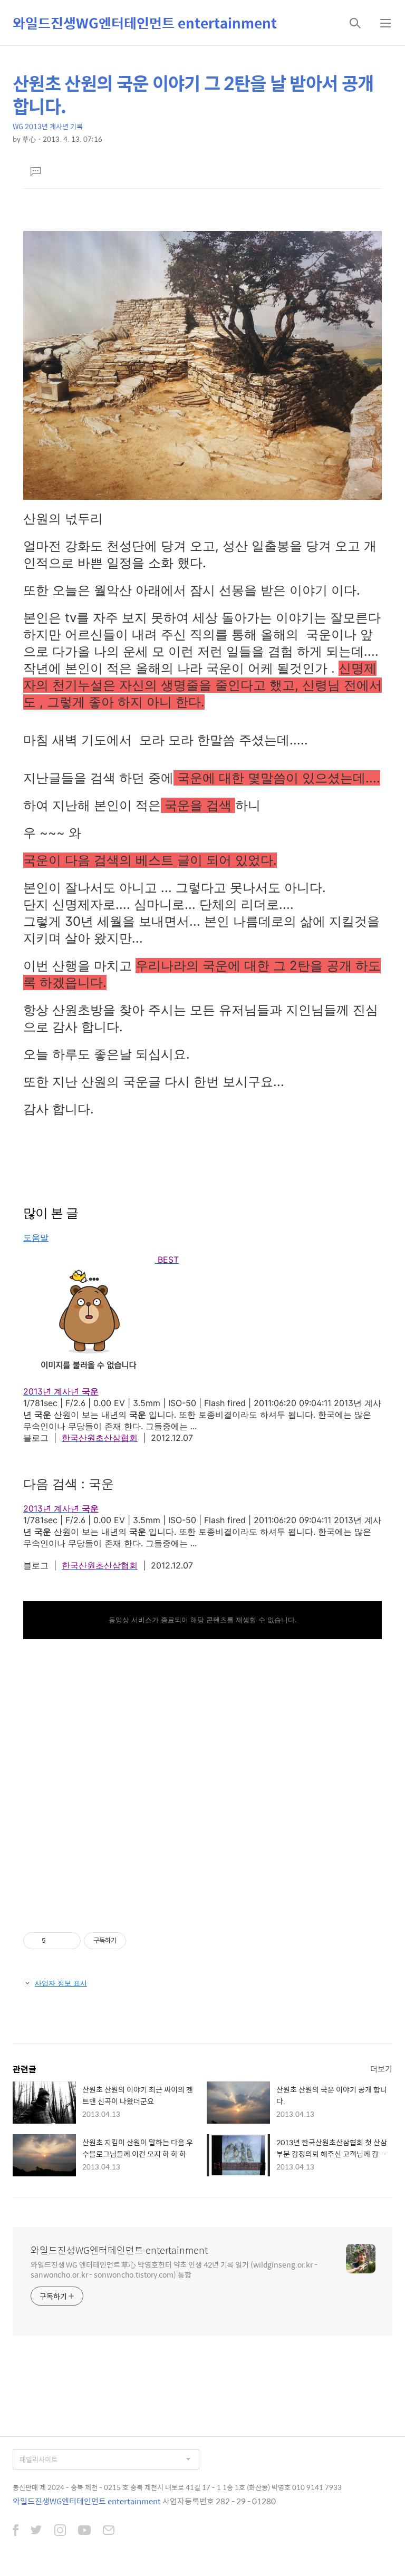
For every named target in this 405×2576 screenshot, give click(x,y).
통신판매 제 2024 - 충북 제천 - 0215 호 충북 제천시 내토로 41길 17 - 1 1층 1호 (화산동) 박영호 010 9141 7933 (177, 2487)
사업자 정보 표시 (61, 1983)
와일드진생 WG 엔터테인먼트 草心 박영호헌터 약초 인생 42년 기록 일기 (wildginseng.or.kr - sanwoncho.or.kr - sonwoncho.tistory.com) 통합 (174, 2269)
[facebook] (16, 2531)
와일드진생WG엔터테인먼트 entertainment (145, 23)
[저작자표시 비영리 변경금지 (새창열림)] (140, 1941)
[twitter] (36, 2531)
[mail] (109, 2531)
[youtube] (84, 2531)
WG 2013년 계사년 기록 (48, 126)
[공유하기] (56, 1941)
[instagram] (60, 2531)
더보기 (381, 2069)
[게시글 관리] (69, 1941)
